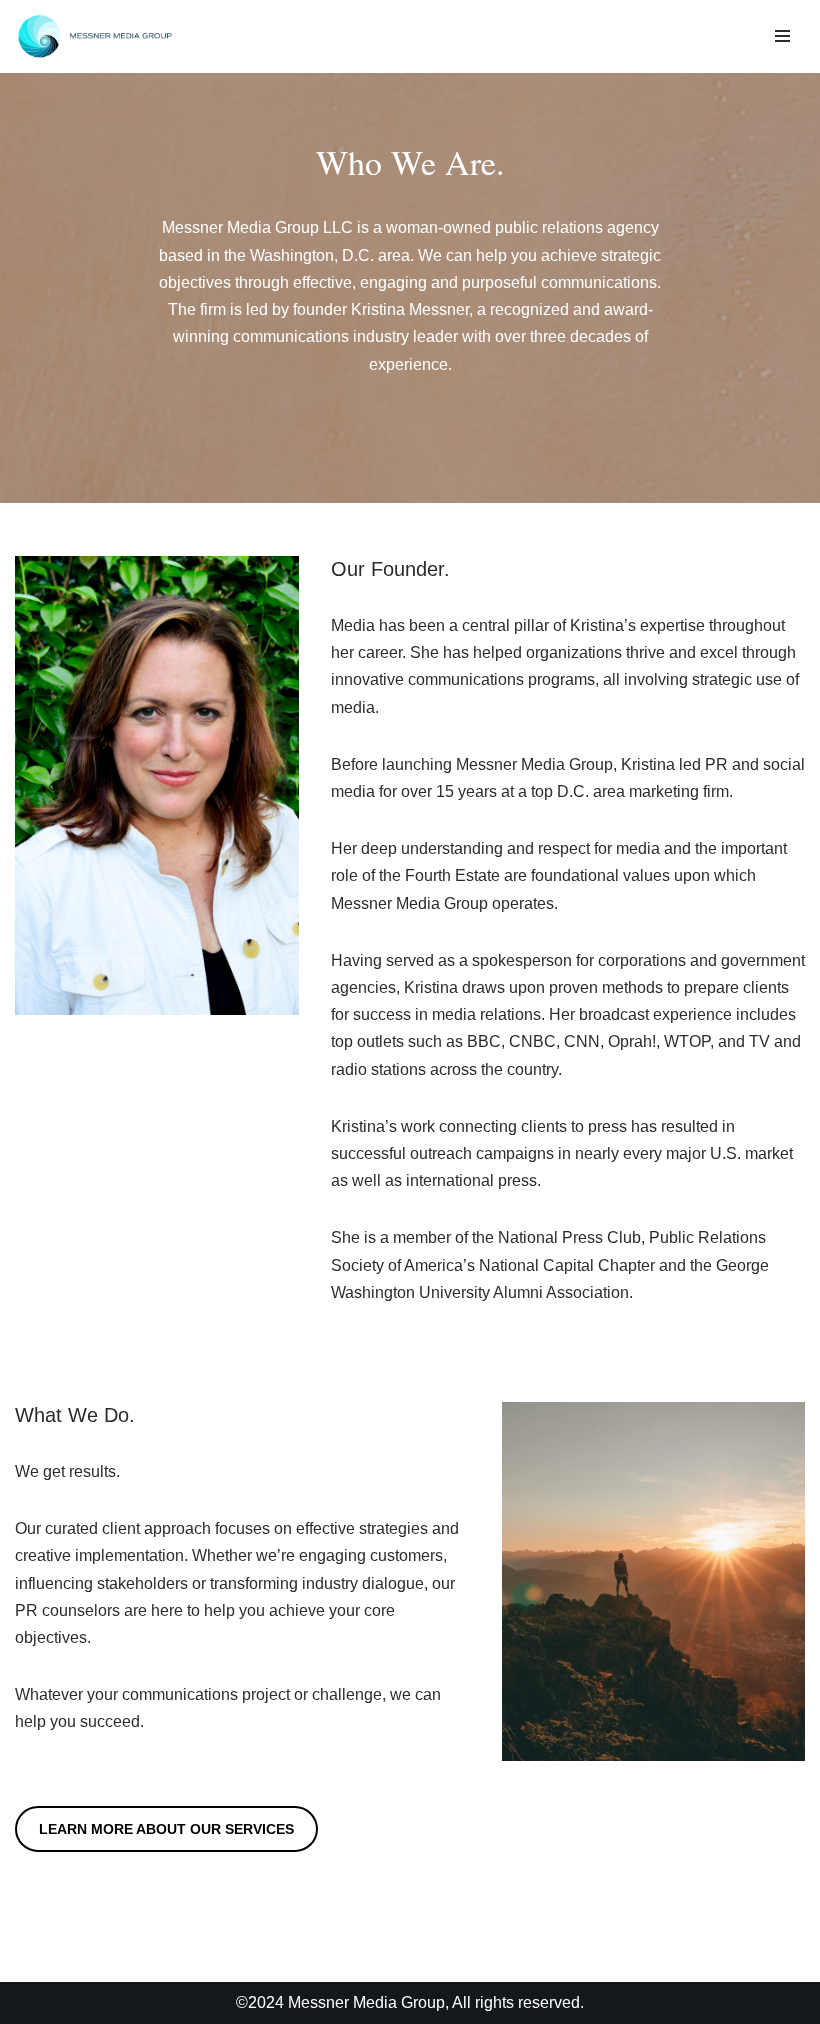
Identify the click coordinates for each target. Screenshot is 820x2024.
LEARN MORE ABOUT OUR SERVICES (166, 1829)
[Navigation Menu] (782, 36)
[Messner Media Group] (95, 36)
